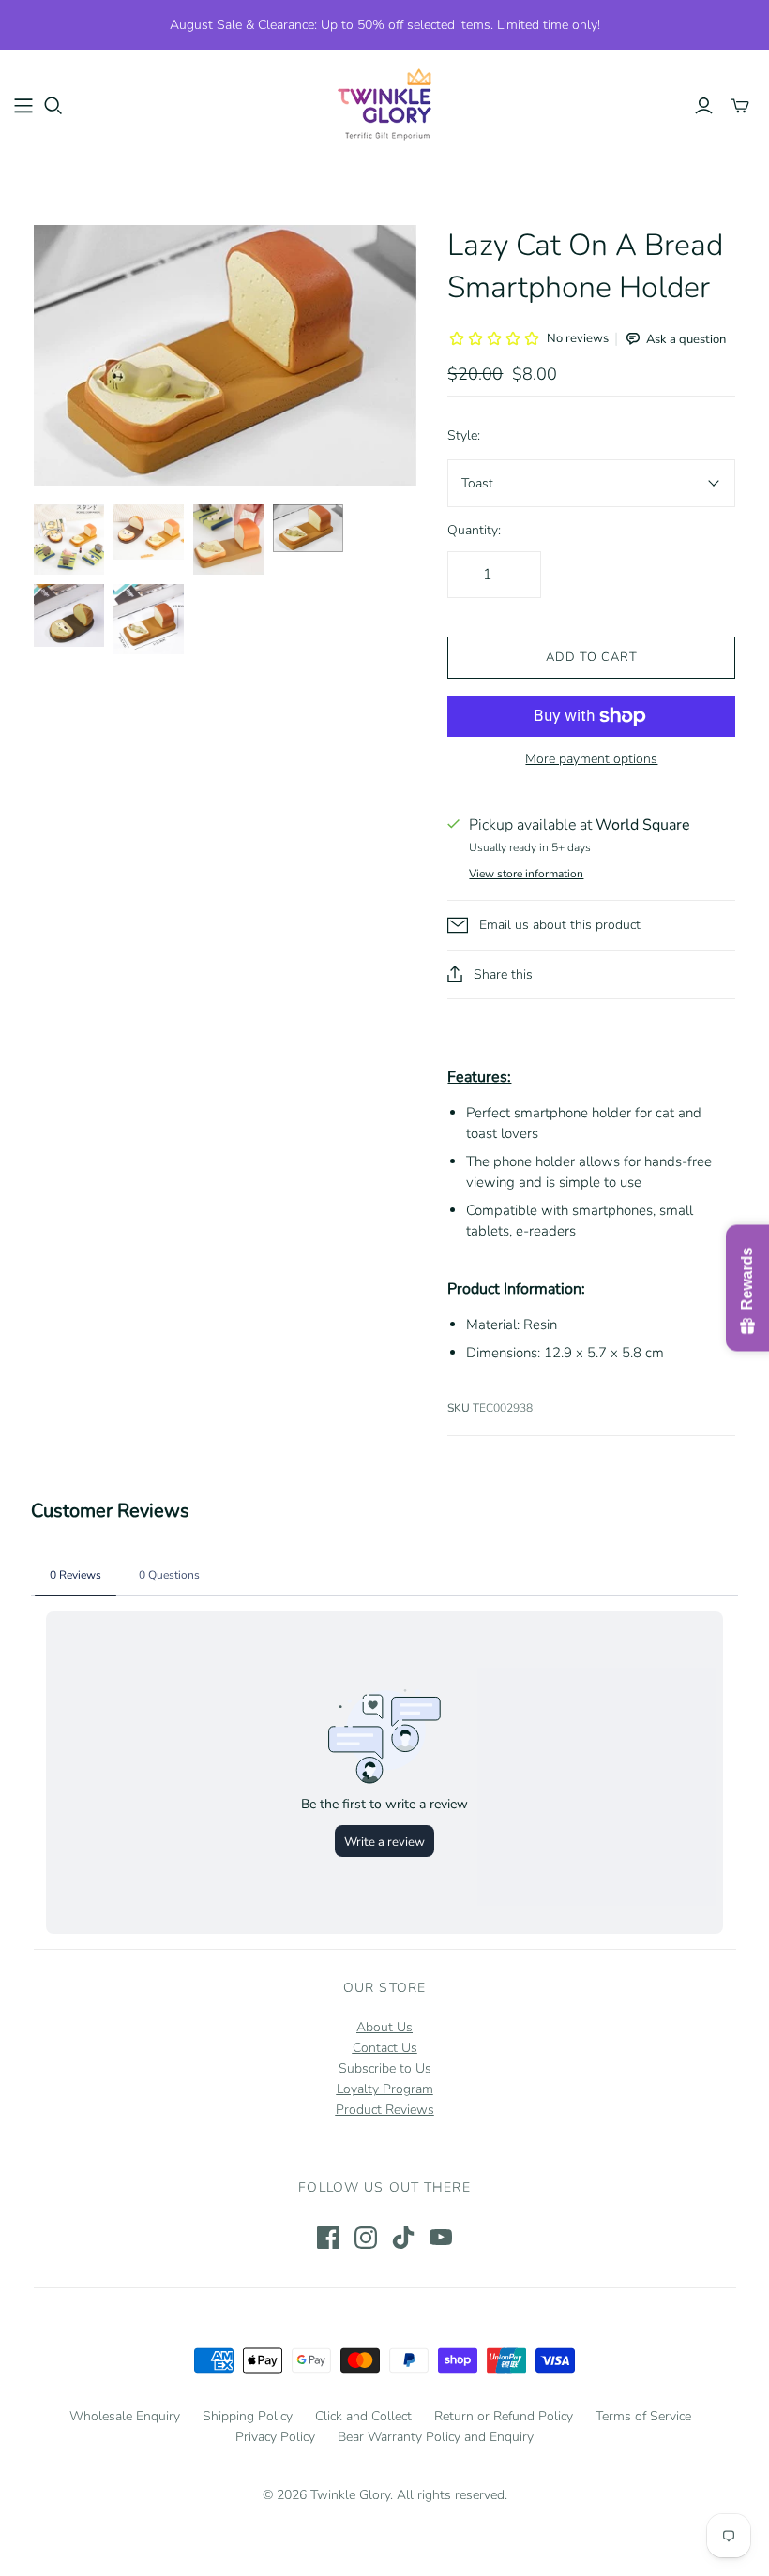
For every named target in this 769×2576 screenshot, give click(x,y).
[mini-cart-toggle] (740, 106)
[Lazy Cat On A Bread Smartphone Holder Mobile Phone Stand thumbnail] (69, 539)
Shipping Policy (248, 2416)
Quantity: (474, 530)
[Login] (704, 106)
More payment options (591, 759)
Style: (464, 435)
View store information (526, 874)
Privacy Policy (275, 2437)
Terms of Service (643, 2416)
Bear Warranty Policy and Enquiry (436, 2437)
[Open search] (53, 106)
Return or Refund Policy (504, 2416)
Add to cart (592, 657)
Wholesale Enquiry (125, 2416)
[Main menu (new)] (23, 106)
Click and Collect (363, 2416)
